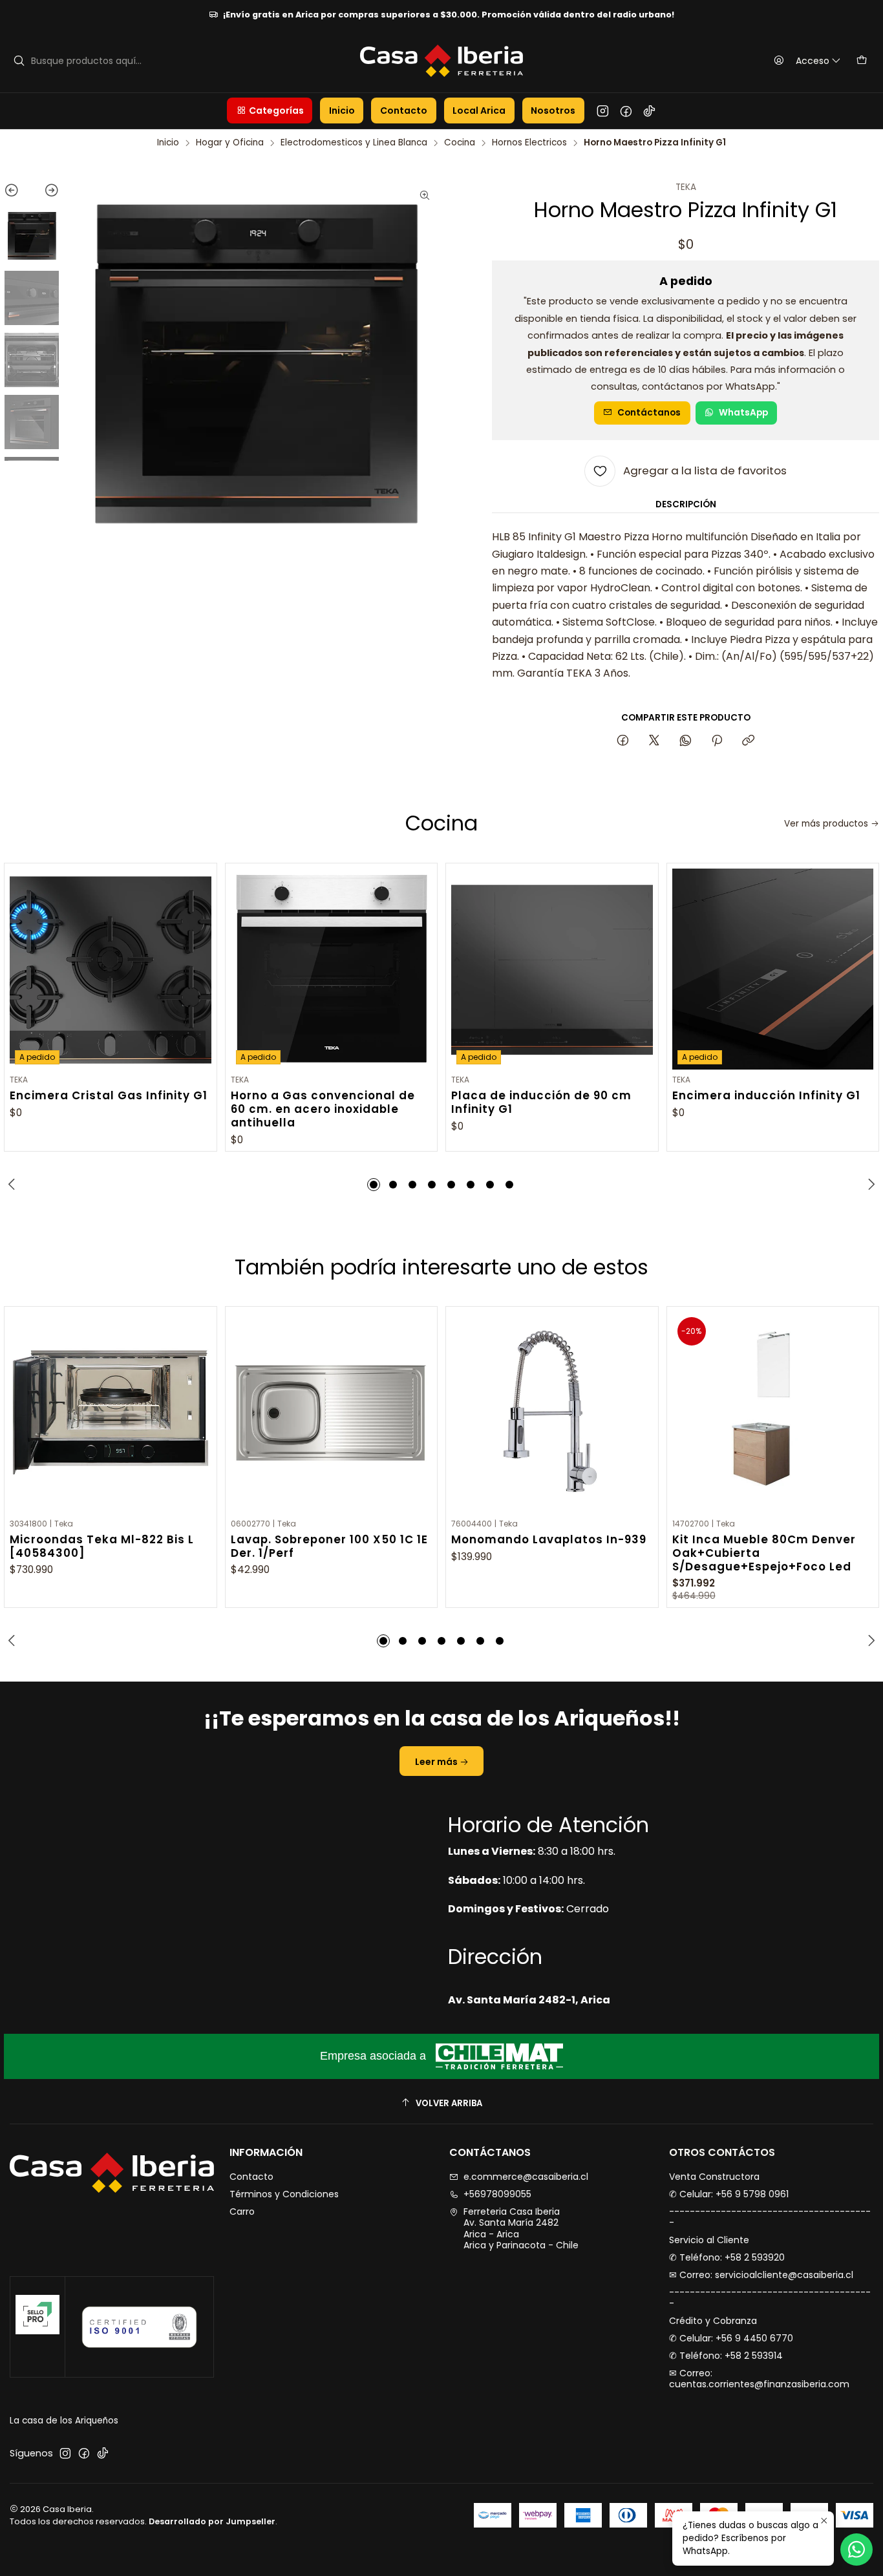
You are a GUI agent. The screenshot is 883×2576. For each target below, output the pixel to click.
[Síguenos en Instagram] (603, 111)
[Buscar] (19, 61)
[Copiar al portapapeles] (748, 741)
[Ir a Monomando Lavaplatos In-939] (552, 1413)
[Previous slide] (18, 193)
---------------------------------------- (770, 2217)
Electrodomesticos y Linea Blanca (354, 143)
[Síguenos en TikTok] (649, 111)
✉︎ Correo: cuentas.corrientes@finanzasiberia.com (759, 2379)
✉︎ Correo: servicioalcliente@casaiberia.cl (761, 2275)
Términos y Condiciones (284, 2194)
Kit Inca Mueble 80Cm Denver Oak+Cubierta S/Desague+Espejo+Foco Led (764, 1553)
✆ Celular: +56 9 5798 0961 (729, 2194)
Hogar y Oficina (230, 143)
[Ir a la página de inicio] (442, 61)
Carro (242, 2212)
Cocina (460, 143)
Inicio (168, 143)
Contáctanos (649, 413)
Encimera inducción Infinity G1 (766, 1096)
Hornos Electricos (529, 143)
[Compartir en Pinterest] (717, 741)
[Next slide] (46, 193)
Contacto (251, 2177)
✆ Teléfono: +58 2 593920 (727, 2257)
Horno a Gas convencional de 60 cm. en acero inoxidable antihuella (323, 1109)
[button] (270, 111)
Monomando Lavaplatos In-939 (549, 1540)
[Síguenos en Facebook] (626, 111)
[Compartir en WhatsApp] (686, 741)
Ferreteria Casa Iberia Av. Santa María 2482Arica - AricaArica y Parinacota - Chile (521, 2229)
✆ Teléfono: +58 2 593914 (726, 2356)
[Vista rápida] (201, 966)
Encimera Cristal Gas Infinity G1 (109, 1096)
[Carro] (862, 61)
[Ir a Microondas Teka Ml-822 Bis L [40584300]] (111, 1413)
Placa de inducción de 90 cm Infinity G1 (541, 1103)
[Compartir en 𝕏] (654, 741)
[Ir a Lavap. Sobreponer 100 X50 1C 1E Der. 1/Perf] (332, 1413)
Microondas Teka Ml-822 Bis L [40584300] (102, 1547)
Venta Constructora (714, 2177)
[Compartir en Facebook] (623, 741)
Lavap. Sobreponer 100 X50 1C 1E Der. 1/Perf (329, 1547)
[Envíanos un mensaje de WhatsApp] (856, 2550)
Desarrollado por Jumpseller (212, 2521)
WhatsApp (743, 413)
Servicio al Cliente (709, 2240)
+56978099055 (497, 2194)
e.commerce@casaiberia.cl (526, 2177)
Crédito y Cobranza (713, 2321)
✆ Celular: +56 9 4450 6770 (731, 2338)
